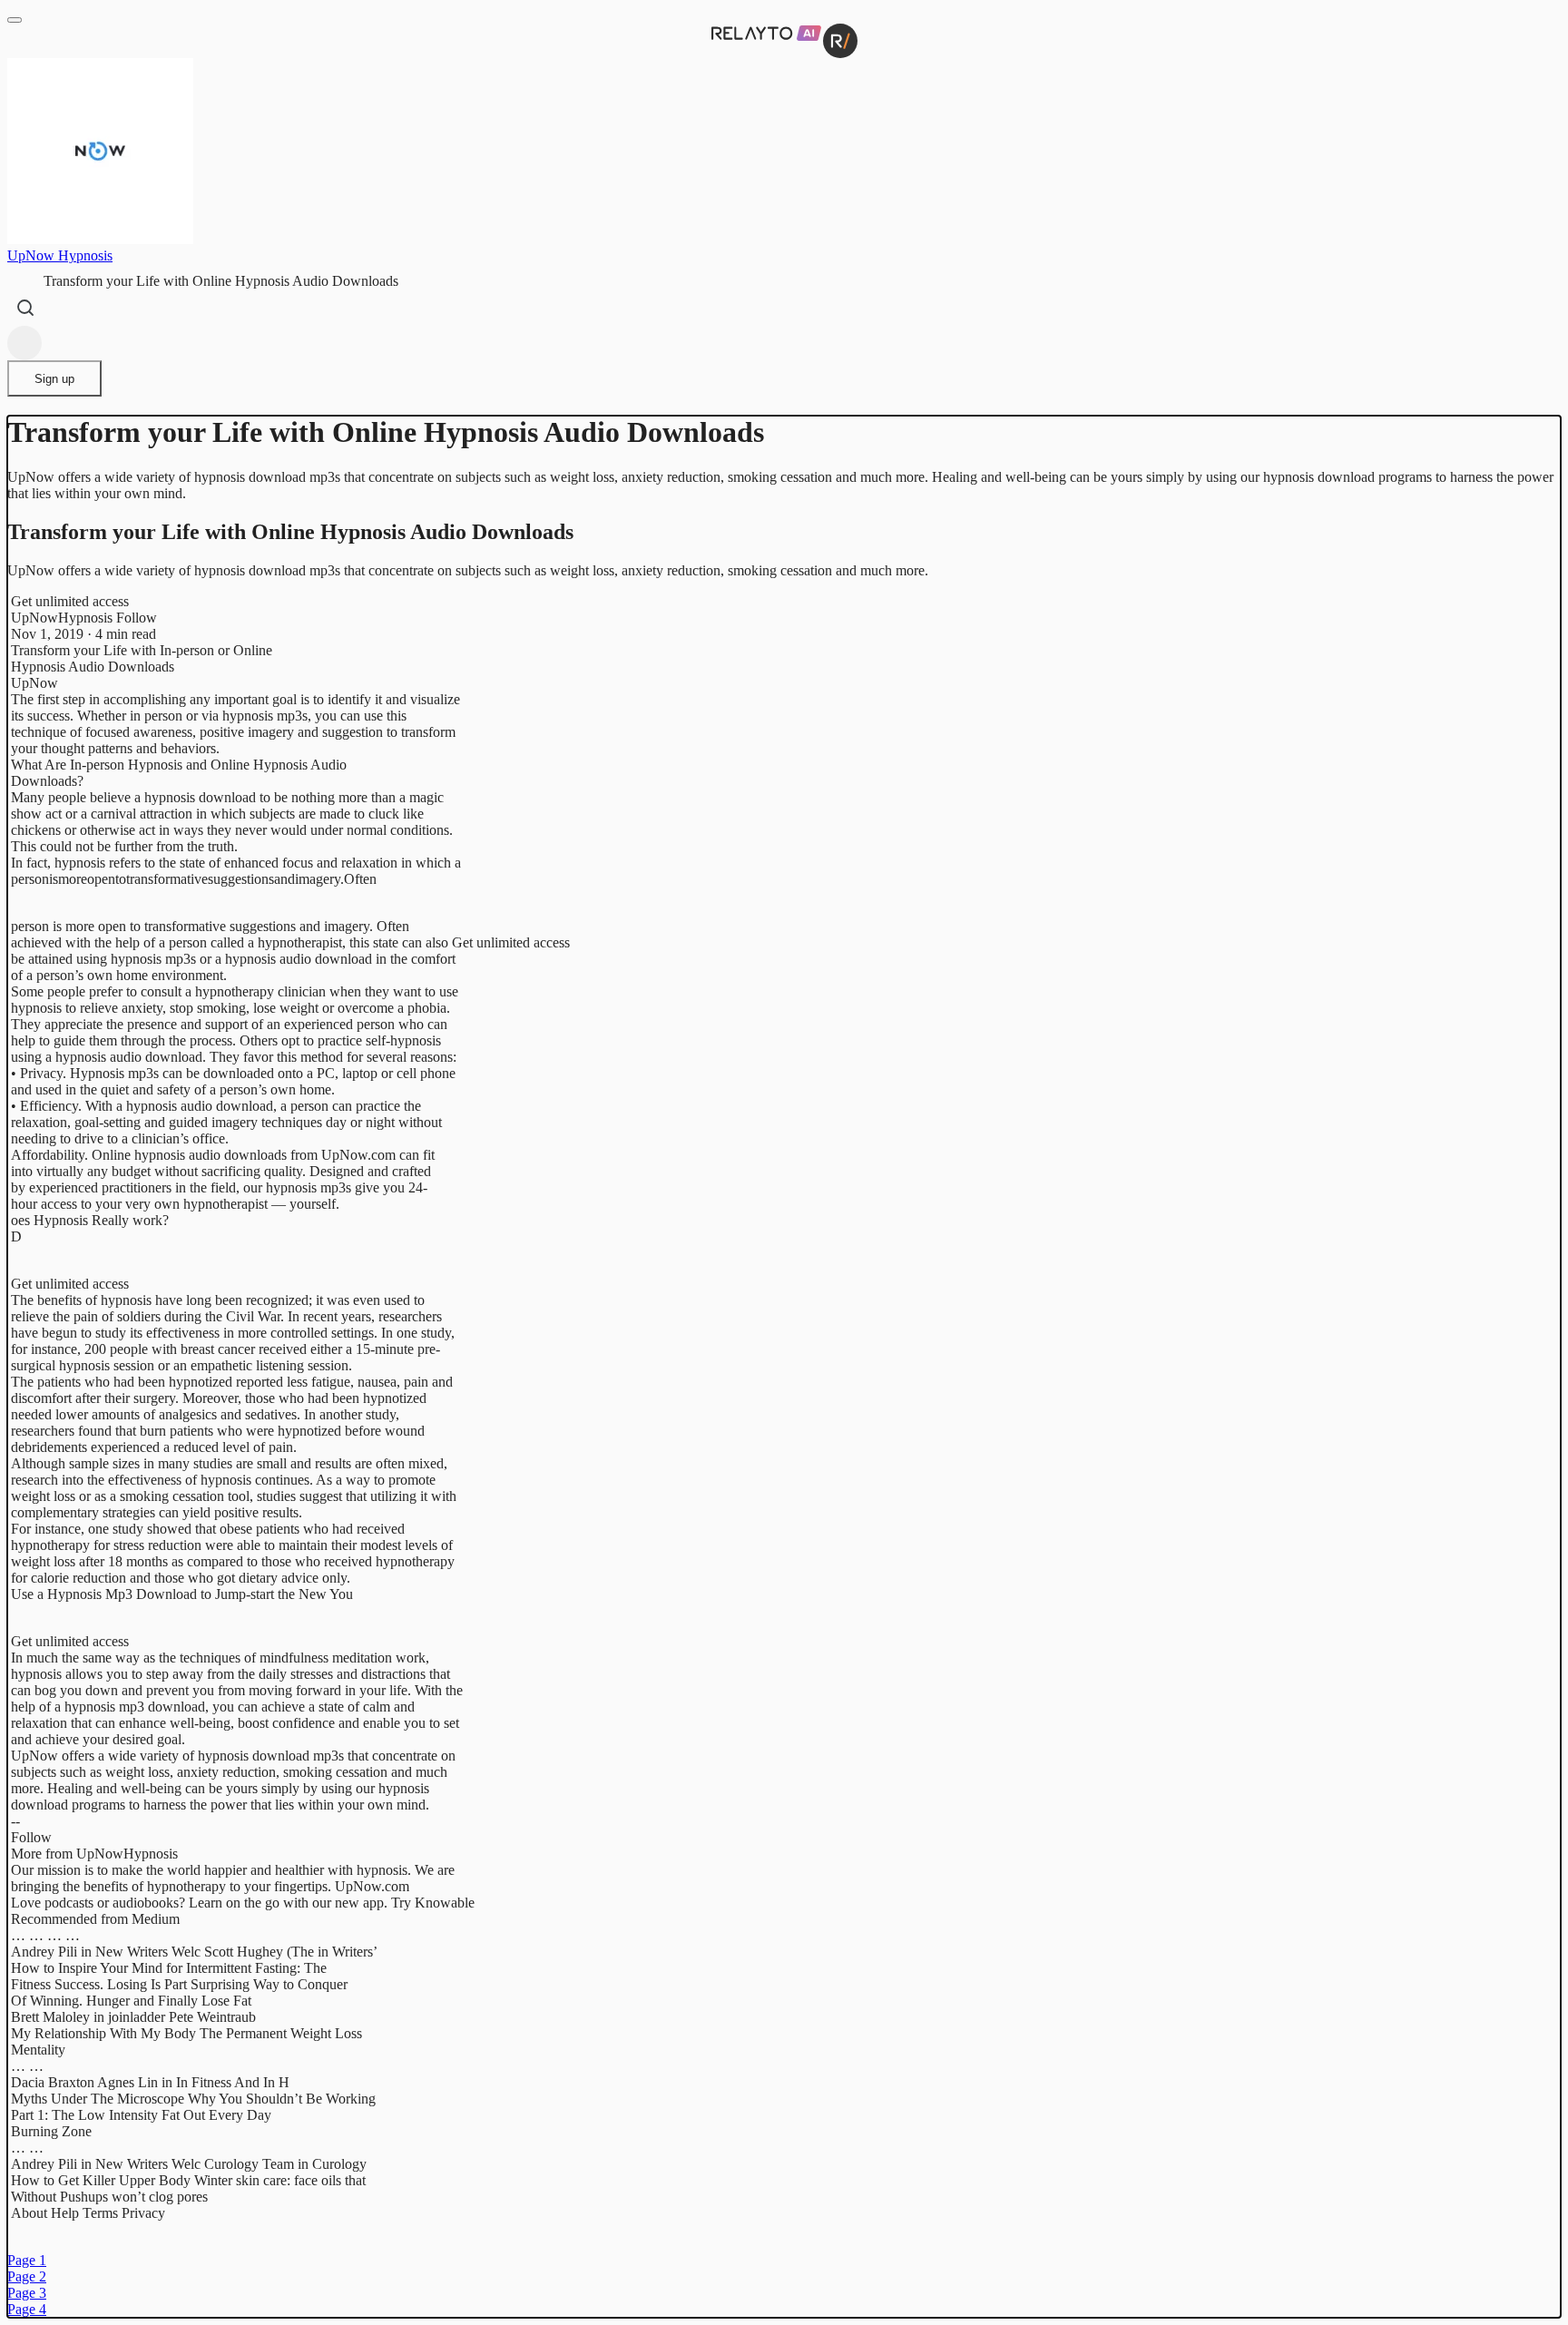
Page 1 (27, 2260)
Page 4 (27, 2309)
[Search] (25, 308)
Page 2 (27, 2276)
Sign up (54, 379)
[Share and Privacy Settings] (24, 343)
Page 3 (27, 2293)
